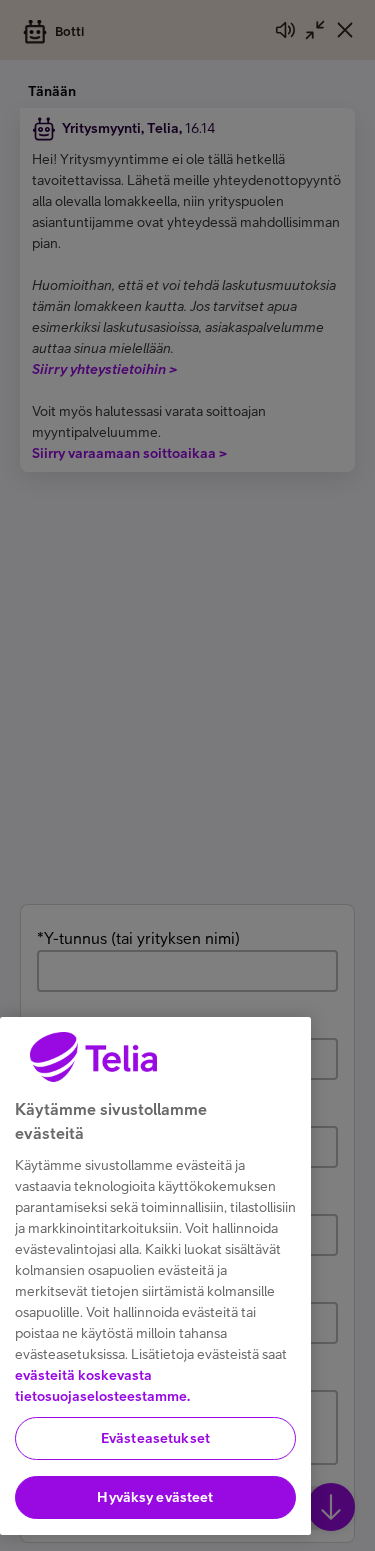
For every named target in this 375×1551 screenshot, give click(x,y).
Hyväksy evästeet (155, 1497)
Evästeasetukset (155, 1438)
